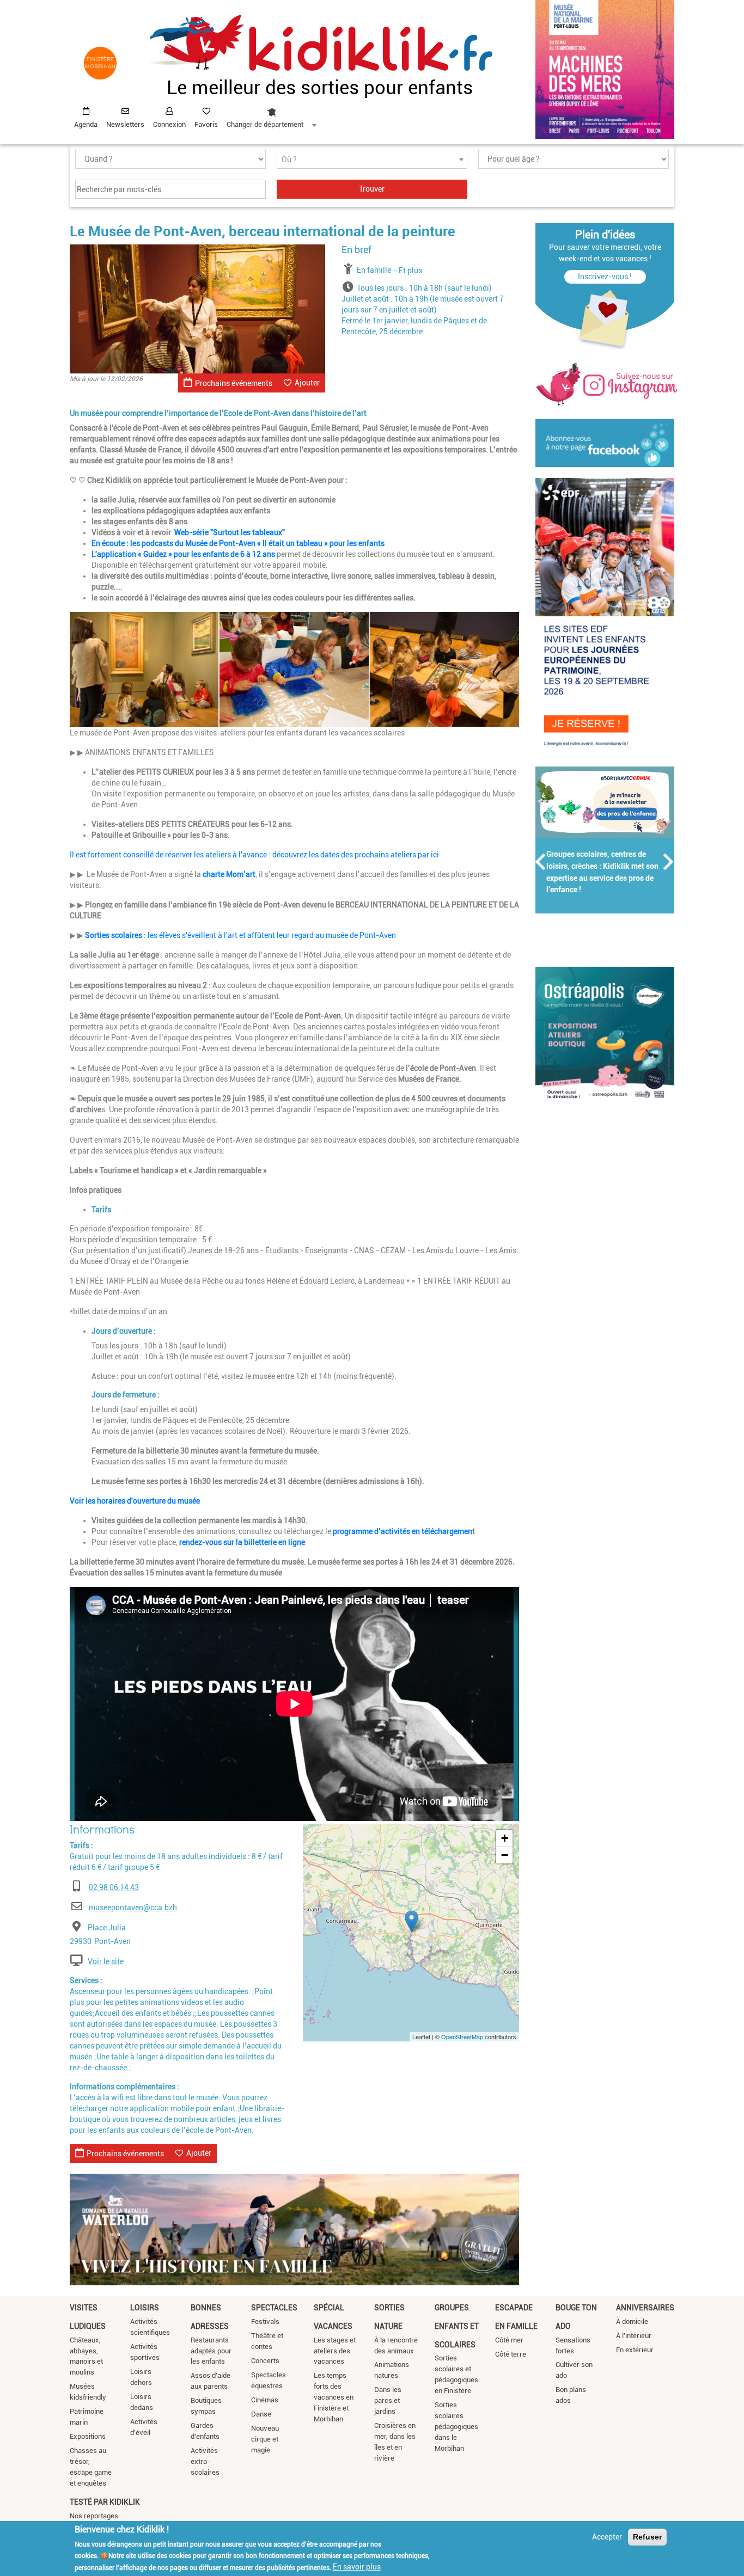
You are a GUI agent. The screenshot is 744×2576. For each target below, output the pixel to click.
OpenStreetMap (462, 2037)
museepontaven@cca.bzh (133, 1908)
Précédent (541, 862)
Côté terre (511, 2354)
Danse (261, 2414)
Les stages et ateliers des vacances (335, 2351)
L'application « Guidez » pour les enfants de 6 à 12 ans (183, 554)
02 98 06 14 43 (114, 1887)
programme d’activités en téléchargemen (403, 1531)
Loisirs (145, 2308)
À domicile (632, 2322)
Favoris (206, 124)
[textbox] (372, 160)
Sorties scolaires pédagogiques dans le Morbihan (456, 2427)
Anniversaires (645, 2308)
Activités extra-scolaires (205, 2461)
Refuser (647, 2537)
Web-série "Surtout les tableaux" (230, 532)
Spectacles (274, 2308)
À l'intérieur (634, 2336)
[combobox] (271, 115)
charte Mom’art (229, 874)
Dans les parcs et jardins (388, 2400)
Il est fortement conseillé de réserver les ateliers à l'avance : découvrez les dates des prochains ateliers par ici (255, 855)
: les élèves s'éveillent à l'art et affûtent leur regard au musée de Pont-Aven (240, 935)
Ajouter (307, 383)
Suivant (669, 862)
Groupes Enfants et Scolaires (457, 2326)
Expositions (88, 2436)
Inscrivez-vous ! (605, 277)
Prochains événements (234, 383)
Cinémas (265, 2400)
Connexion (169, 124)
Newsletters (125, 124)
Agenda (86, 124)
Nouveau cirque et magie (265, 2439)
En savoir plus (357, 2567)
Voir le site (106, 1961)
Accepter (607, 2537)
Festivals (265, 2322)
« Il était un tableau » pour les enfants (321, 543)
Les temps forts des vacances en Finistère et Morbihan (334, 2397)
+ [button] (505, 1838)
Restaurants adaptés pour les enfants (211, 2351)
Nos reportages (94, 2516)
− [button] (505, 1855)
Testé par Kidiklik (105, 2502)
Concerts (265, 2361)
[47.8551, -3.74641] (411, 1921)
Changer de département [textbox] (265, 124)
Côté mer (509, 2340)
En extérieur (635, 2350)
